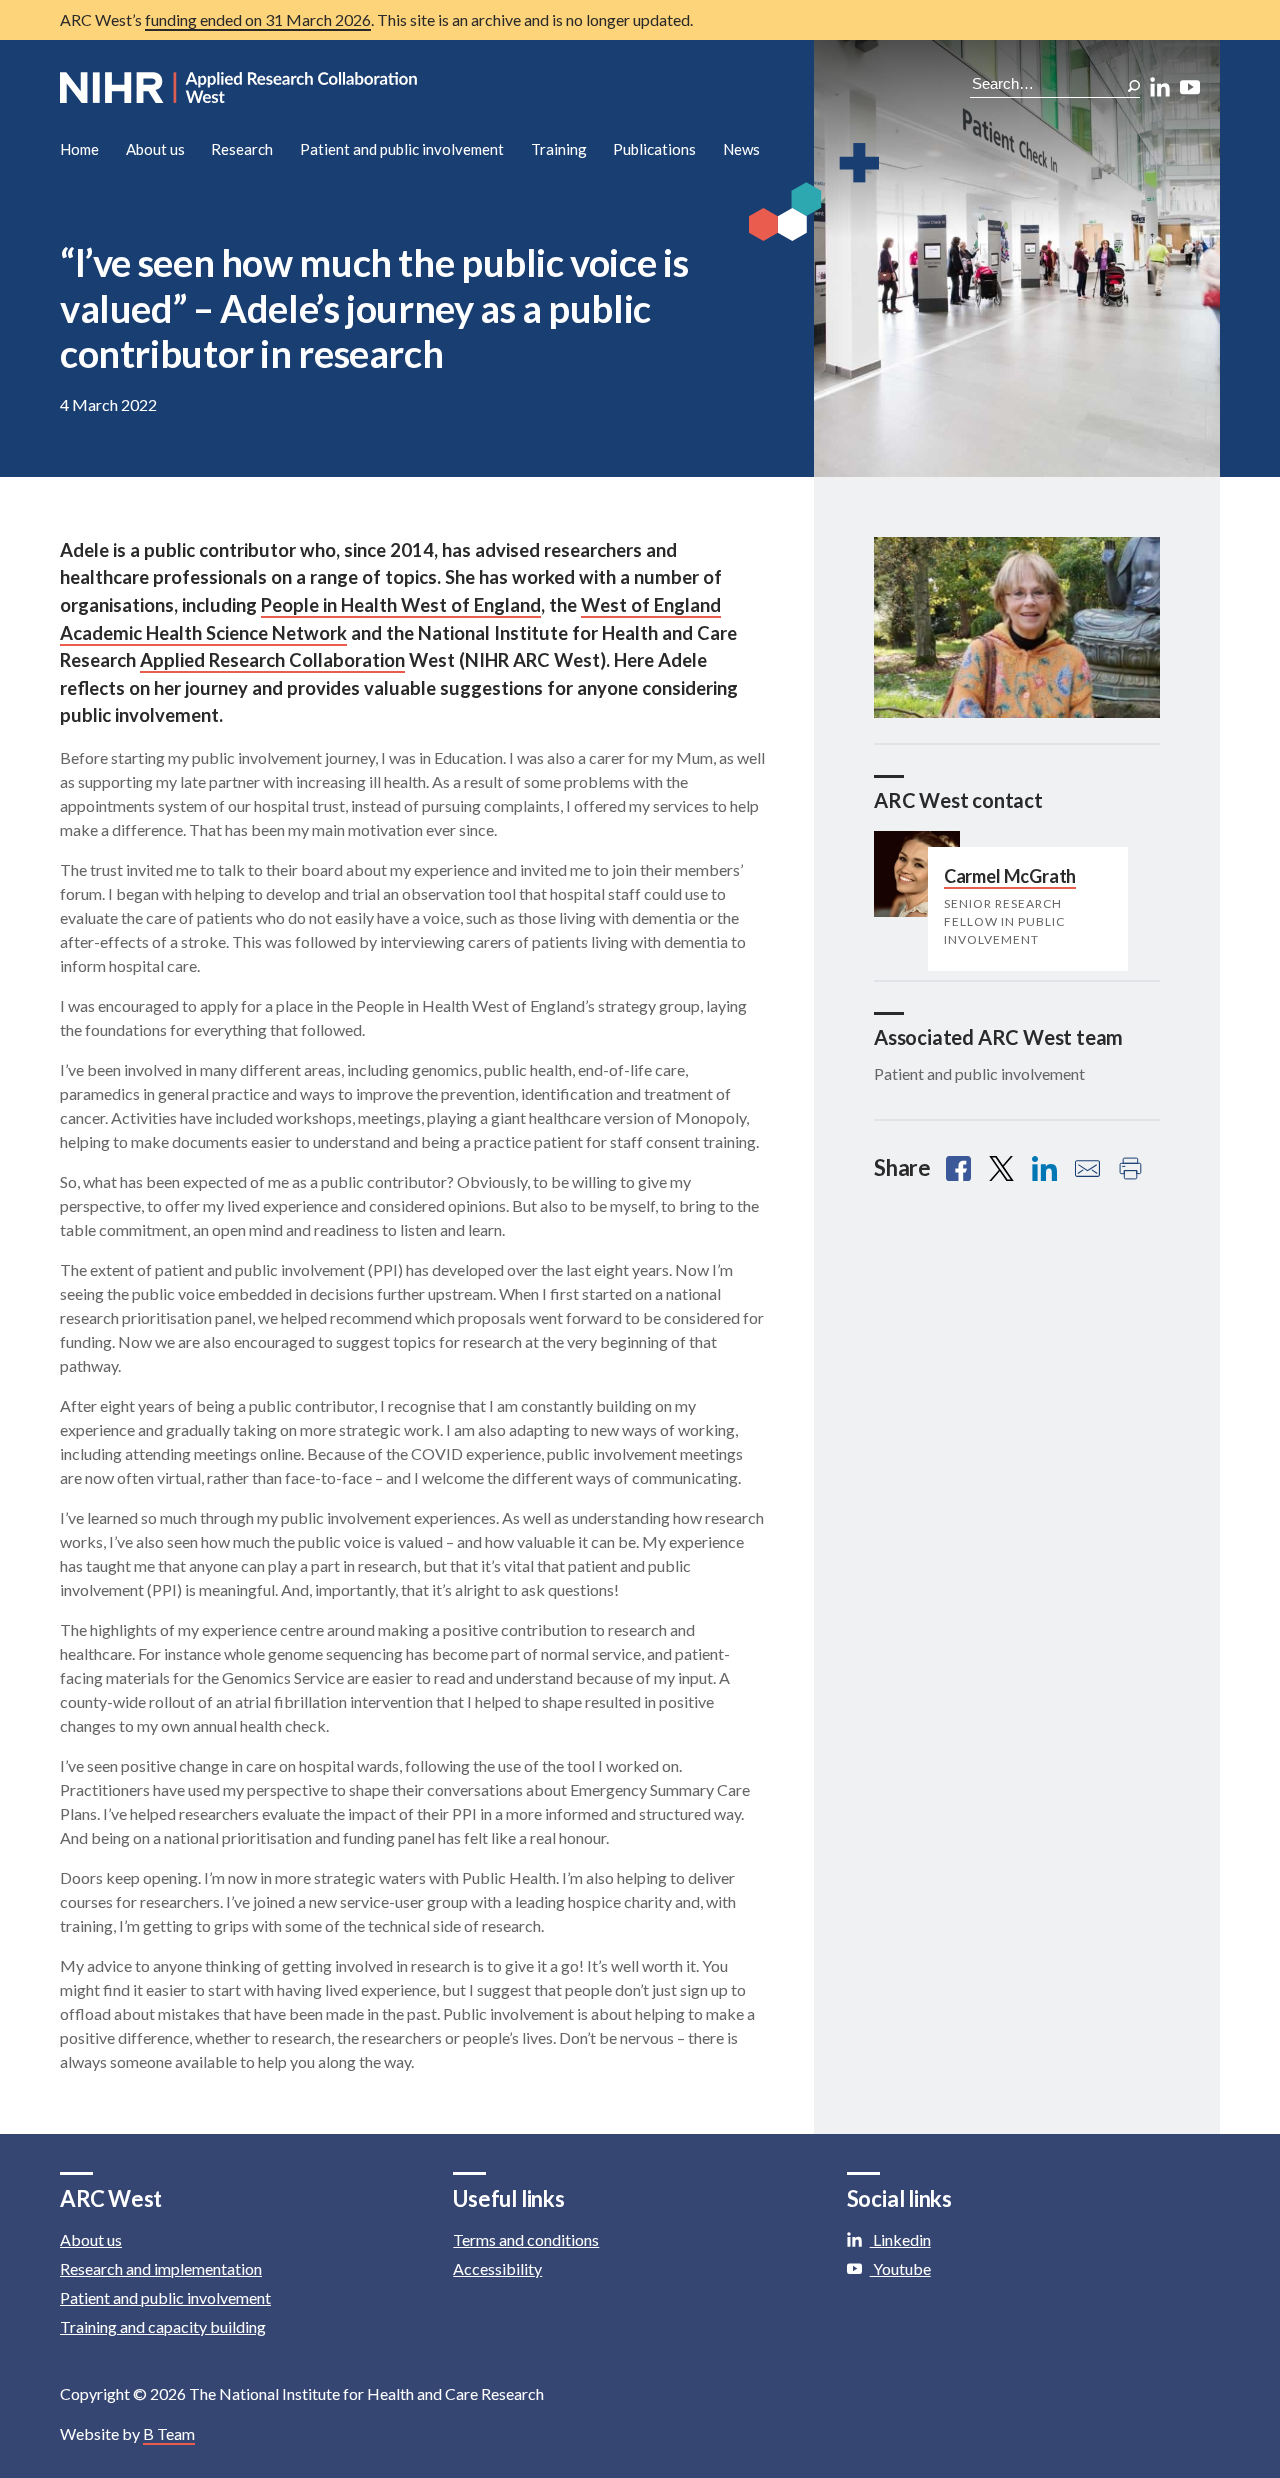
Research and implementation (161, 2268)
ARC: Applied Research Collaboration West (240, 88)
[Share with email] (1087, 1168)
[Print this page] (1130, 1168)
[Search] (1134, 86)
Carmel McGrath (1010, 876)
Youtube (900, 2268)
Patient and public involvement (402, 149)
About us (155, 149)
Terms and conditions (526, 2239)
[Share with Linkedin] (1044, 1168)
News (741, 149)
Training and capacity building (163, 2326)
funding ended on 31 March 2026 (258, 19)
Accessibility (497, 2268)
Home (79, 149)
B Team (169, 2433)
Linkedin (900, 2239)
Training (559, 149)
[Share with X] (1001, 1168)
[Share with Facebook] (958, 1168)
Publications (654, 149)
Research (242, 149)
